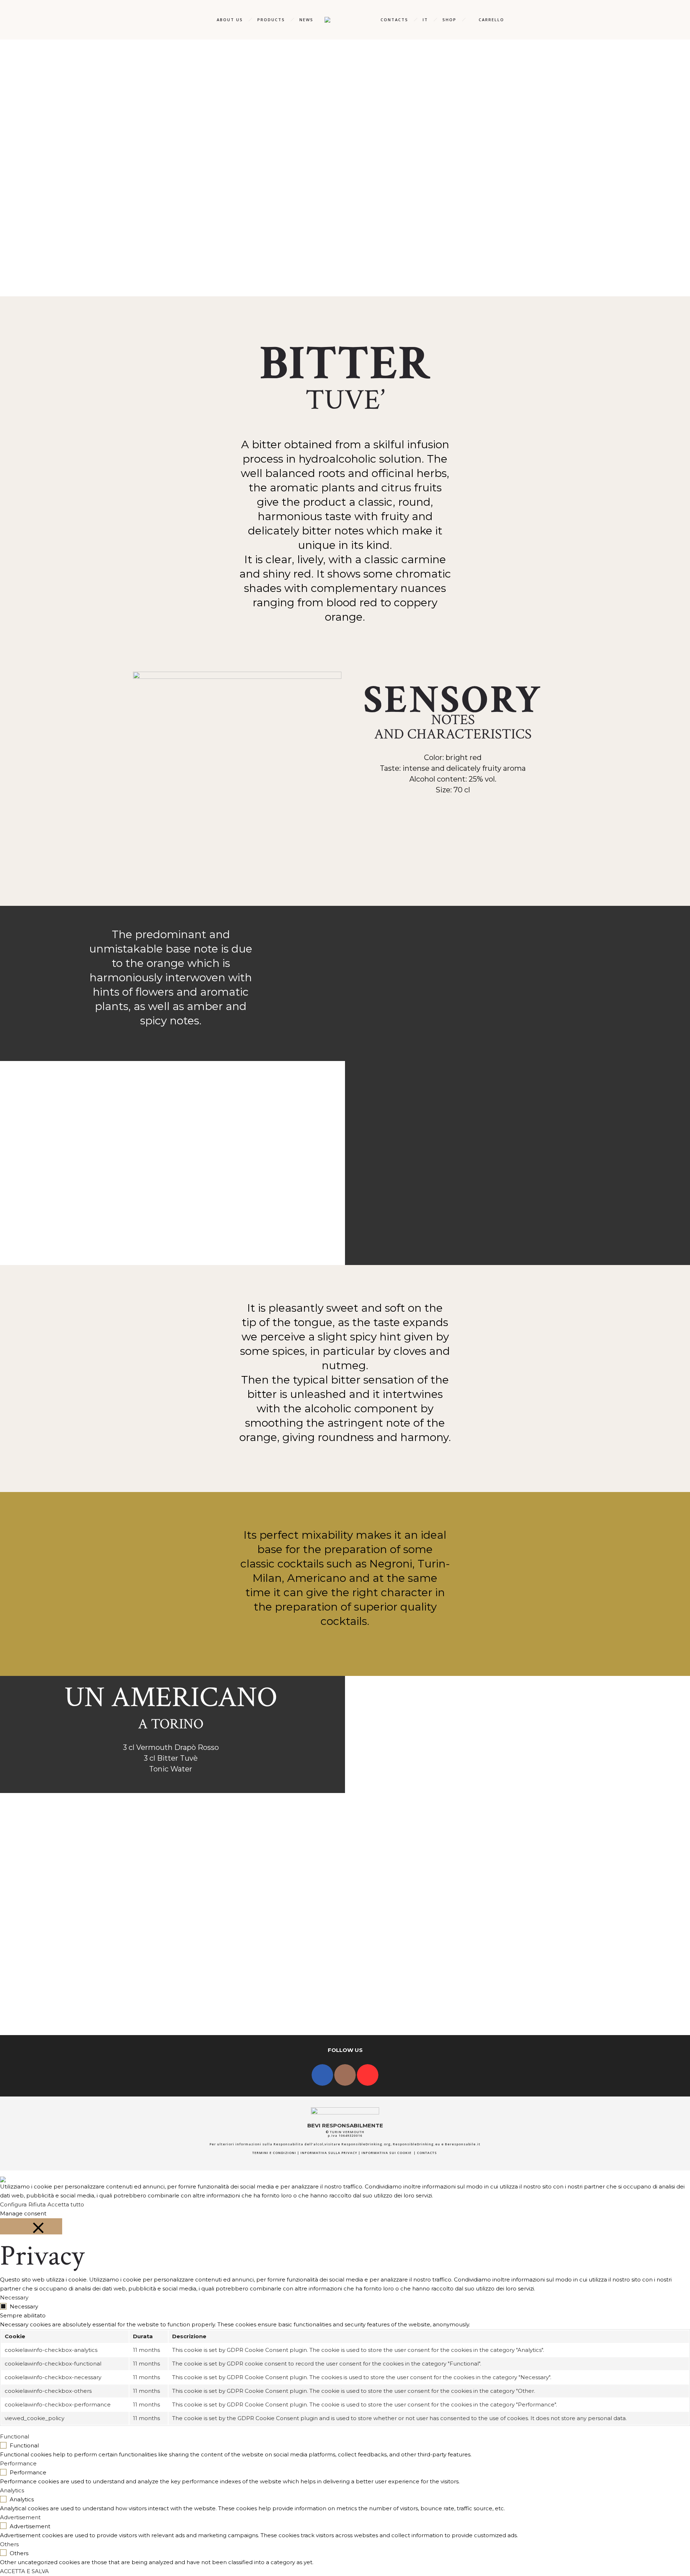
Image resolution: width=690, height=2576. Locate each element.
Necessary (24, 2306)
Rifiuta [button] (37, 2204)
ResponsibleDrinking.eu (417, 2144)
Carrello (491, 20)
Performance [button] (18, 2463)
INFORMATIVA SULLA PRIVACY (329, 2153)
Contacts (394, 20)
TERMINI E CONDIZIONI (274, 2153)
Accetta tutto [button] (66, 2204)
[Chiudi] (31, 2226)
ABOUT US (230, 20)
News (306, 20)
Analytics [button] (12, 2490)
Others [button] (9, 2544)
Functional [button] (15, 2436)
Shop (449, 20)
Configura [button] (13, 2204)
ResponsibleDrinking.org (366, 2144)
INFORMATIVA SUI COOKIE (387, 2153)
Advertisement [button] (20, 2517)
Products (271, 20)
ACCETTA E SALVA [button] (24, 2571)
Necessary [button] (14, 2297)
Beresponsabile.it (463, 2144)
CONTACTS (427, 2153)
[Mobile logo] (3, 2175)
